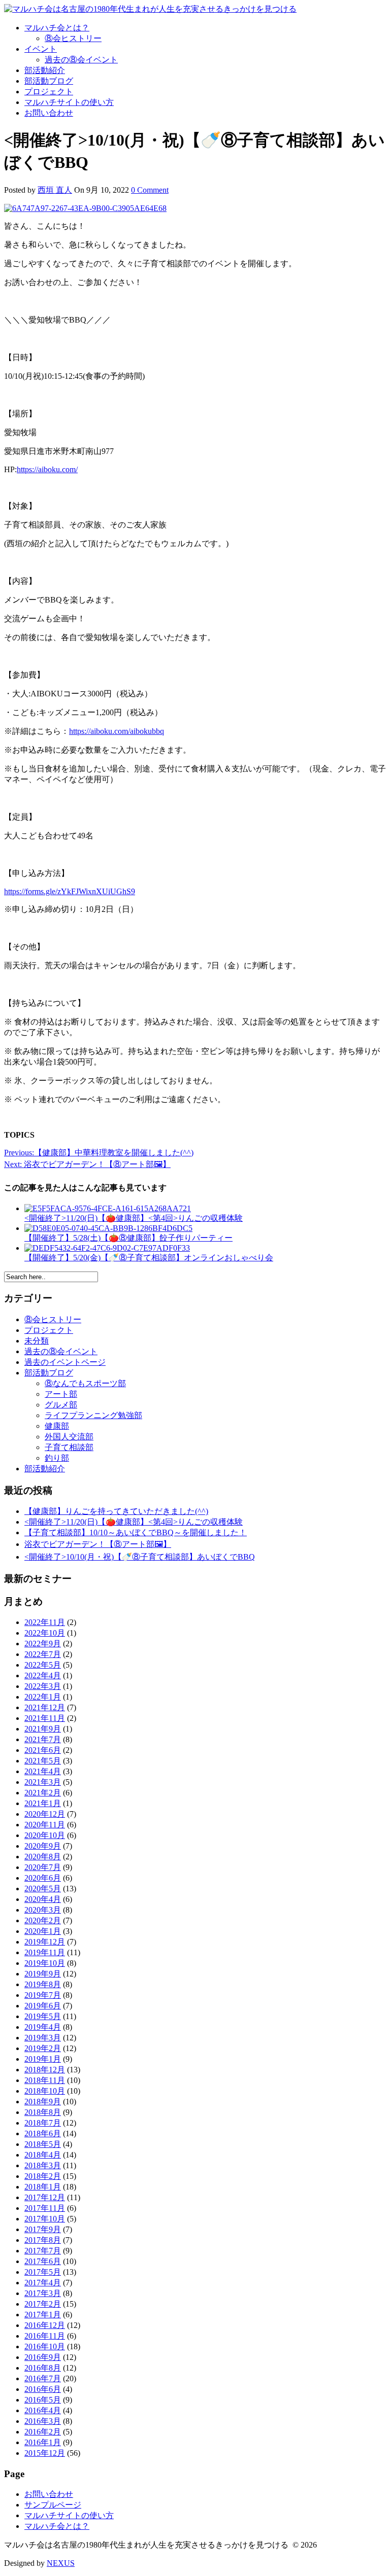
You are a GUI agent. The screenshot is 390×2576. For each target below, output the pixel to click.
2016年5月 (43, 2400)
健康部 (57, 1426)
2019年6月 (43, 2006)
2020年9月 (43, 1846)
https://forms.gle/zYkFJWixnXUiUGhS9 (70, 891)
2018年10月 (45, 2091)
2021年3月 (43, 1782)
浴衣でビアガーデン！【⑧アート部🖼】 (87, 1164)
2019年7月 (43, 1995)
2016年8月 (43, 2368)
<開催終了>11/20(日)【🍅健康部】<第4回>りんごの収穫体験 (134, 1522)
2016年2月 (43, 2432)
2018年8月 (43, 2112)
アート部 (61, 1394)
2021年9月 (43, 1729)
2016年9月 (43, 2357)
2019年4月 (43, 2027)
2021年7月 (43, 1739)
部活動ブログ (49, 81)
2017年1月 (43, 2315)
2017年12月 (45, 2197)
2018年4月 (43, 2155)
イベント (41, 49)
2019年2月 (43, 2048)
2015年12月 (45, 2453)
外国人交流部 (69, 1437)
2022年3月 (43, 1686)
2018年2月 (43, 2176)
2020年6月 (43, 1878)
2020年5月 (43, 1889)
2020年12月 (45, 1814)
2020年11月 (45, 1825)
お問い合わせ (49, 113)
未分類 (37, 1341)
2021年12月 (45, 1707)
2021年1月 (43, 1803)
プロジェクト (49, 92)
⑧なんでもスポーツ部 (85, 1383)
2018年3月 (43, 2165)
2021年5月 (43, 1761)
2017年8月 (43, 2240)
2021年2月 (43, 1793)
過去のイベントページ (65, 1362)
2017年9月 (43, 2229)
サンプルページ (53, 2505)
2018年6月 (43, 2133)
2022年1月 (43, 1697)
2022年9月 (43, 1644)
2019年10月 (45, 1963)
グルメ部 (61, 1405)
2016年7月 (43, 2378)
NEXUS (61, 2563)
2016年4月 (43, 2410)
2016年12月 (45, 2325)
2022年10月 (45, 1633)
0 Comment (150, 190)
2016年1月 (43, 2442)
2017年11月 (45, 2208)
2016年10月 (45, 2346)
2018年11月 (45, 2080)
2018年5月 (43, 2144)
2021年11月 (45, 1718)
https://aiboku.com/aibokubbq (117, 731)
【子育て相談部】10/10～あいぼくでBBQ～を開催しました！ (136, 1532)
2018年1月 (43, 2187)
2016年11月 (45, 2336)
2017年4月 (43, 2283)
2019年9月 (43, 1974)
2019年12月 (45, 1942)
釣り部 (57, 1458)
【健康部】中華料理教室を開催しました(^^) (99, 1153)
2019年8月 (43, 1984)
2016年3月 (43, 2421)
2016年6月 (43, 2389)
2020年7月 (43, 1867)
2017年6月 (43, 2261)
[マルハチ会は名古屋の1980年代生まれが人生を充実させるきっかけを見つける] (150, 9)
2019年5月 (43, 2016)
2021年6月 (43, 1750)
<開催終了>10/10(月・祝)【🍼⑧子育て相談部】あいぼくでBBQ (140, 1557)
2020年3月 (43, 1910)
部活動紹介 (45, 70)
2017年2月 (43, 2304)
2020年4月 (43, 1899)
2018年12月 (45, 2070)
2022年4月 (43, 1675)
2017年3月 (43, 2293)
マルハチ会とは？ (57, 28)
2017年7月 (43, 2251)
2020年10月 (45, 1835)
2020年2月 (43, 1920)
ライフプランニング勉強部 (93, 1415)
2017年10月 (45, 2219)
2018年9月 (43, 2102)
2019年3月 (43, 2038)
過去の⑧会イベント (81, 60)
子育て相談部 (69, 1447)
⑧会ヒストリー (73, 38)
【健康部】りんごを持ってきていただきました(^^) (116, 1511)
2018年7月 (43, 2123)
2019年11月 (45, 1952)
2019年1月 (43, 2059)
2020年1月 (43, 1931)
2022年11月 (45, 1622)
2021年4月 (43, 1771)
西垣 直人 (55, 190)
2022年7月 (43, 1654)
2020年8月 (43, 1857)
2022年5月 (43, 1665)
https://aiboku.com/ (47, 469)
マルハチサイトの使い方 (69, 102)
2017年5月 (43, 2272)
